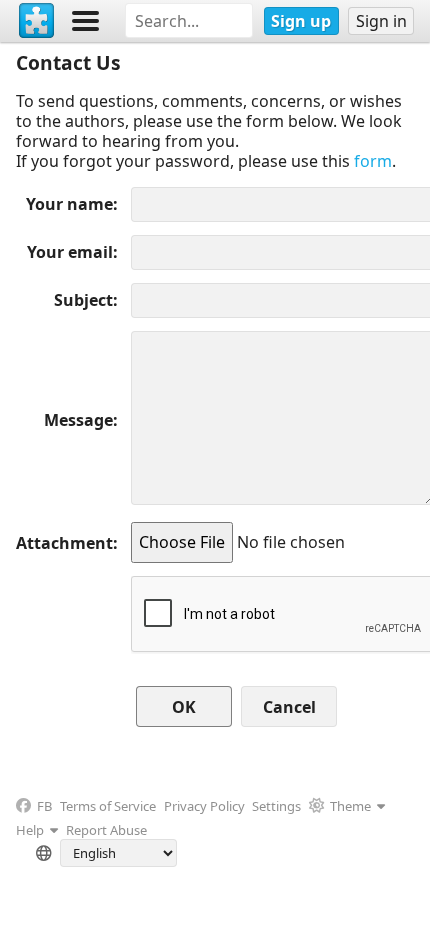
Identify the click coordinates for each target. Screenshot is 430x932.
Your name (69, 204)
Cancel (289, 707)
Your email (70, 252)
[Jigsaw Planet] (37, 21)
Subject (83, 300)
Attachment (64, 543)
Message (78, 420)
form (373, 161)
